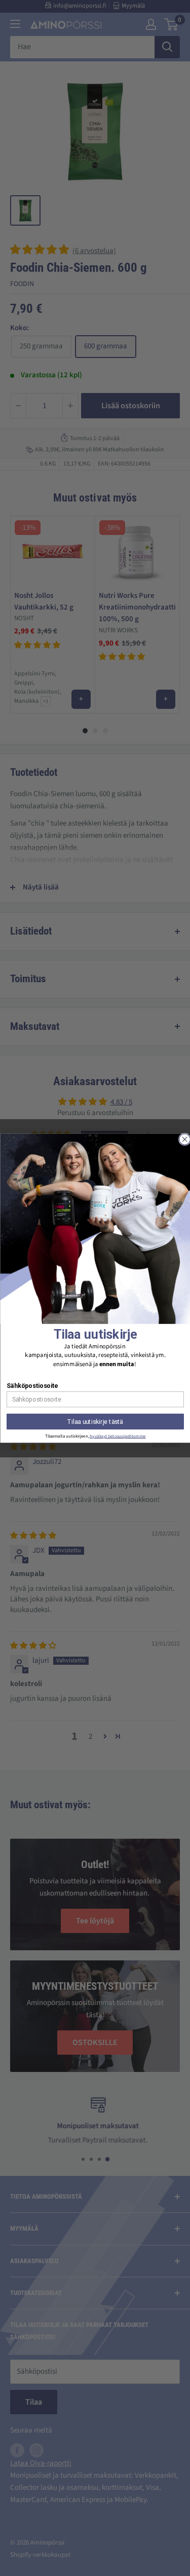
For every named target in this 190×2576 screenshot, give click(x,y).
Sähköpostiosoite (32, 1386)
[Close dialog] (184, 1139)
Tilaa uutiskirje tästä (95, 1421)
